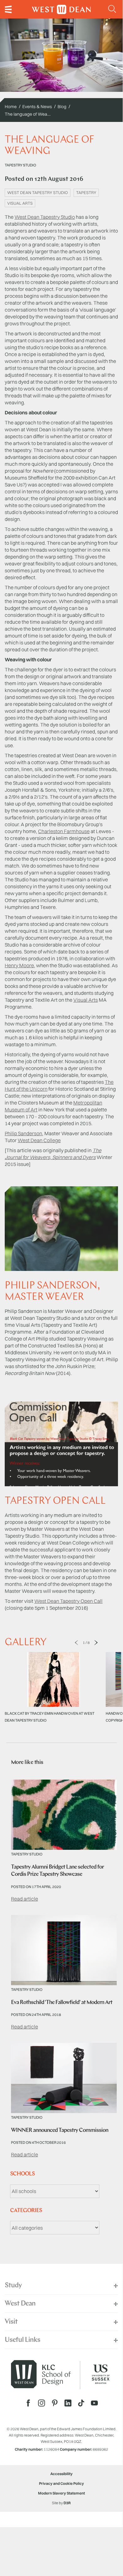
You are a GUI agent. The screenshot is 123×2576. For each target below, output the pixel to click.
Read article (25, 1899)
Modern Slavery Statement (61, 2493)
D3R (67, 2503)
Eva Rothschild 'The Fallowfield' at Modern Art (62, 2003)
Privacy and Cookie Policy (61, 2483)
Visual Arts (86, 1000)
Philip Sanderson (23, 1133)
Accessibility (61, 2474)
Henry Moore (19, 965)
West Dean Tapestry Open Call (68, 1601)
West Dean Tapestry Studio (45, 217)
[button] (112, 9)
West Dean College (39, 1140)
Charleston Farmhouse (64, 831)
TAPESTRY (86, 192)
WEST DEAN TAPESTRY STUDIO (38, 192)
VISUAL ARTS (20, 203)
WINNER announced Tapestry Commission (60, 2131)
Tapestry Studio (20, 165)
